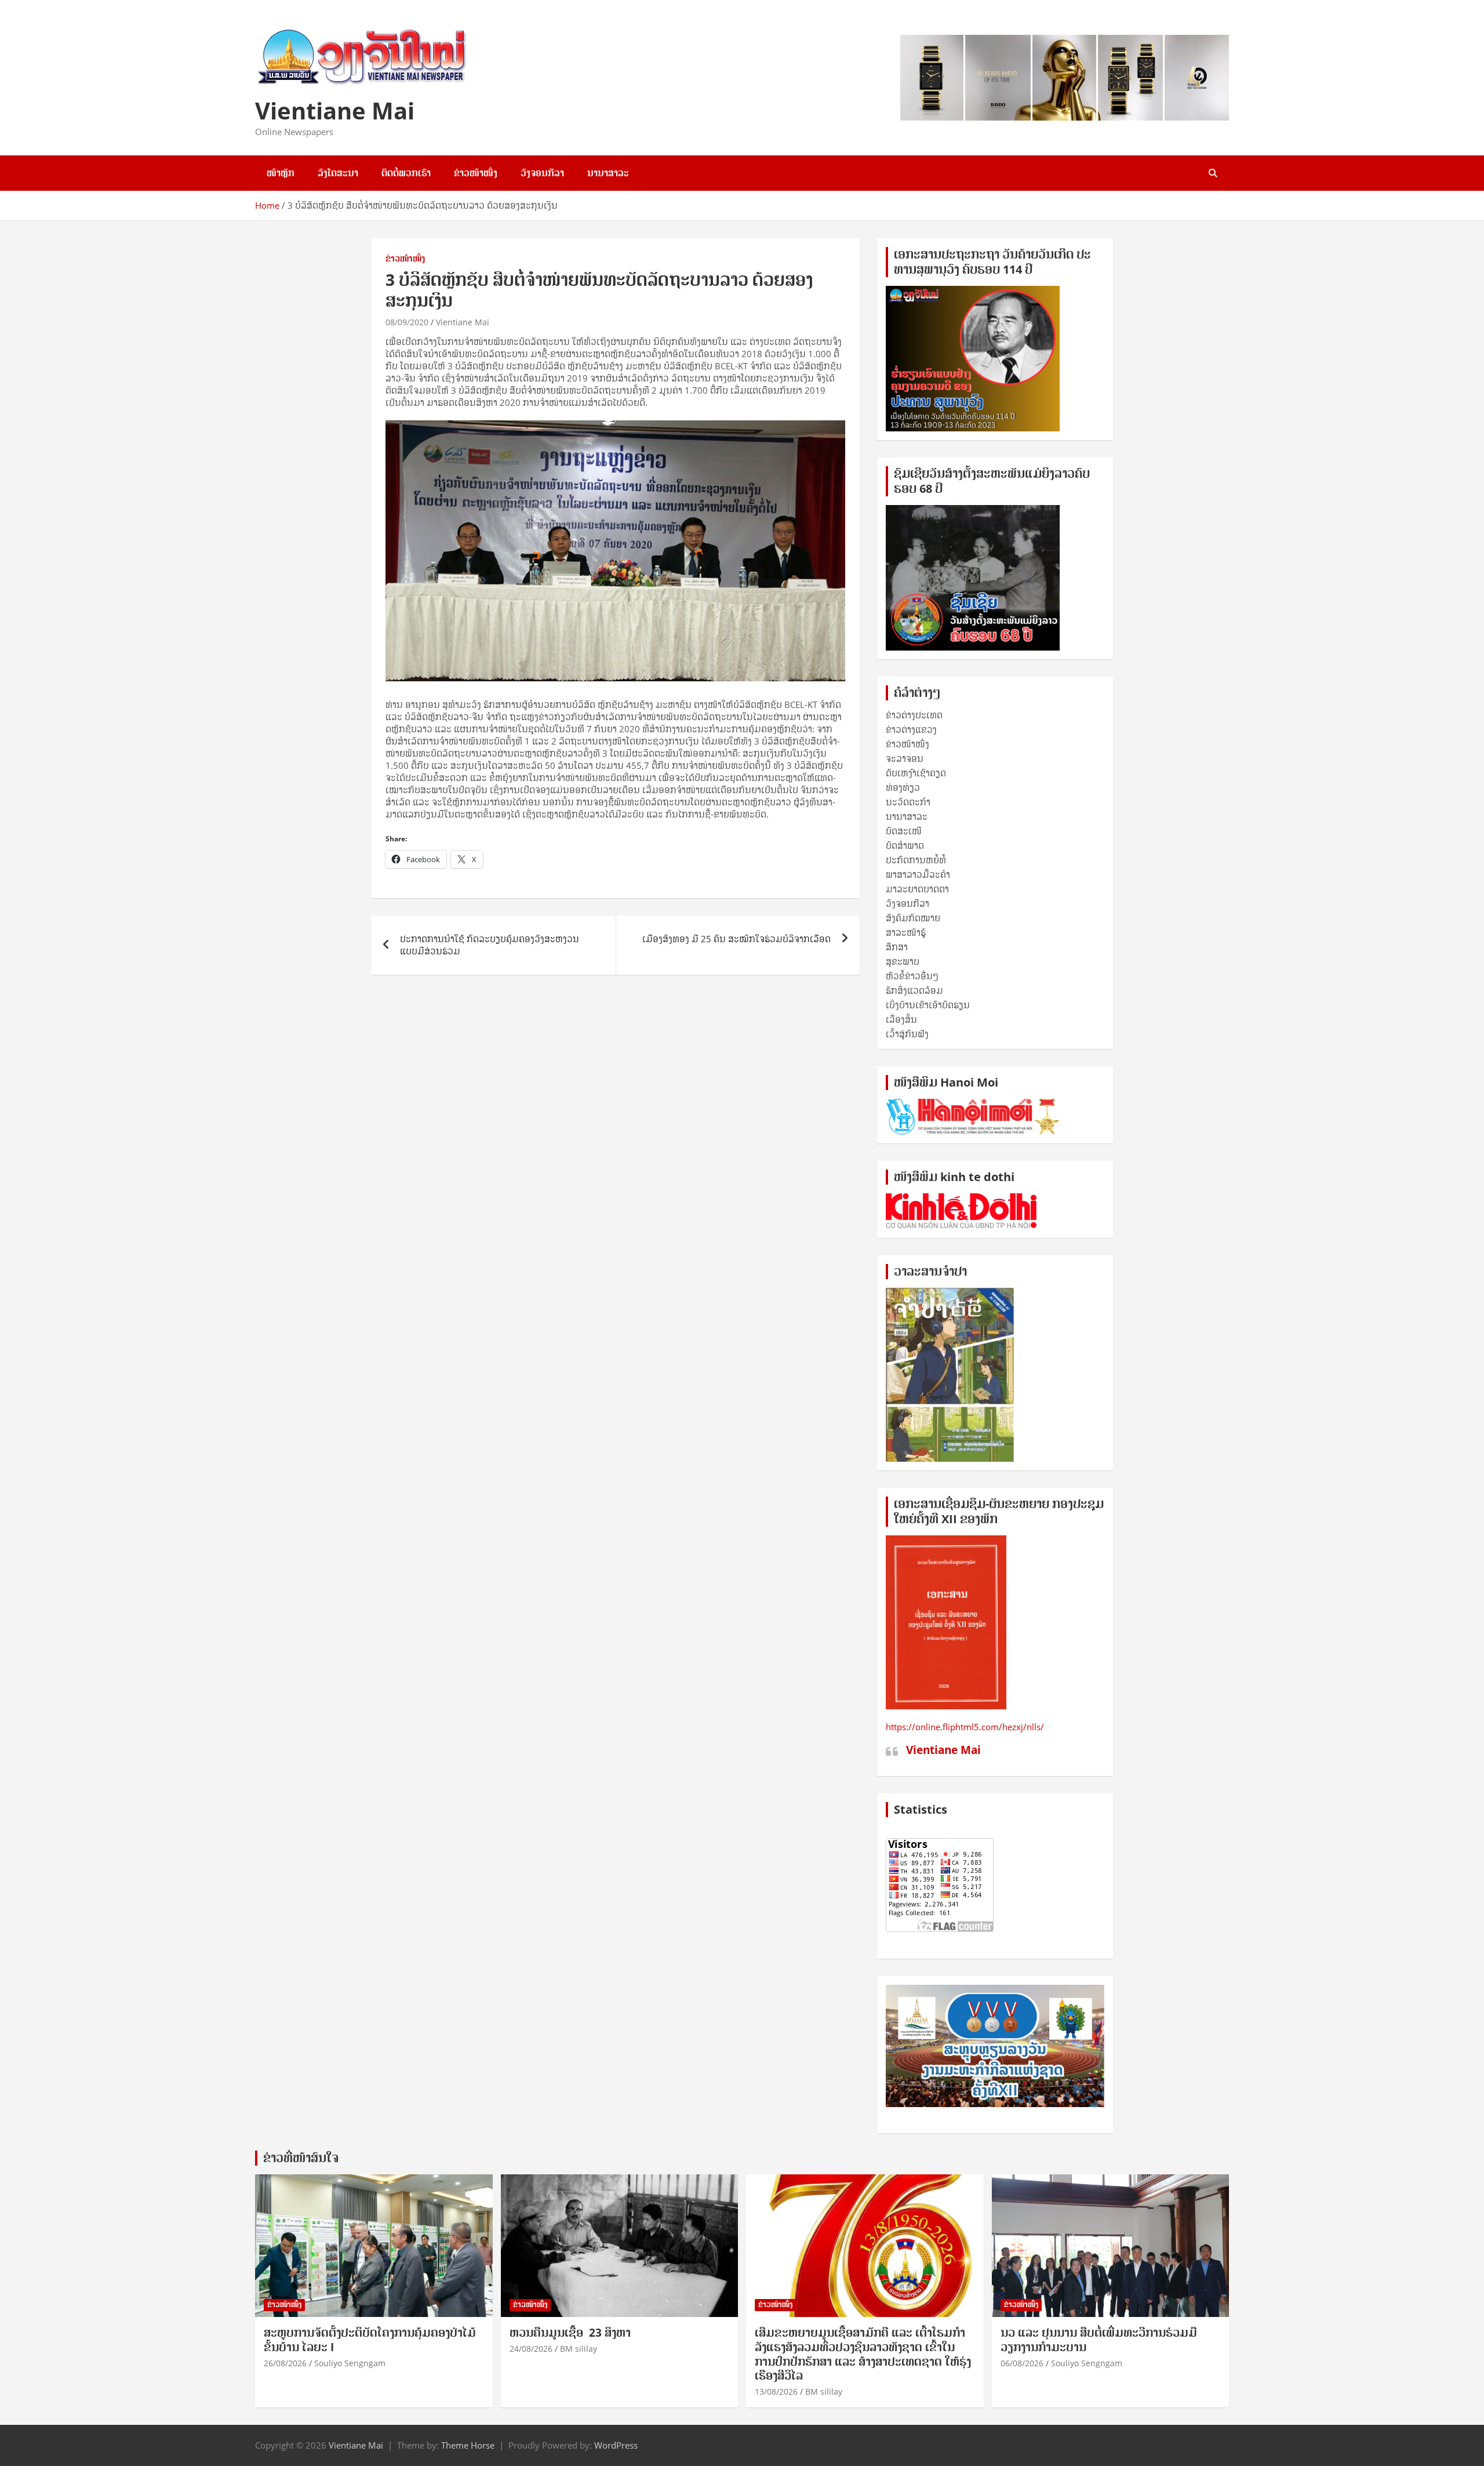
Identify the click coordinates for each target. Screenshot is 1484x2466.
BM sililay (579, 2349)
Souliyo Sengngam (350, 2363)
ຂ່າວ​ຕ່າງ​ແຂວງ (911, 729)
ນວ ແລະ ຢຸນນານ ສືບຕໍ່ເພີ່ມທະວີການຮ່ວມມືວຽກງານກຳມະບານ (1099, 2340)
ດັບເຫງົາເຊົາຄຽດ (916, 773)
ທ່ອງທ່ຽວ (903, 787)
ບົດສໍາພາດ (905, 845)
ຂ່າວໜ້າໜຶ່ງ (476, 173)
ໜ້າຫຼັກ (281, 173)
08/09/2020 (407, 322)
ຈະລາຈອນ (905, 758)
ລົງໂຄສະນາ (338, 173)
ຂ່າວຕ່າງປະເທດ (914, 715)
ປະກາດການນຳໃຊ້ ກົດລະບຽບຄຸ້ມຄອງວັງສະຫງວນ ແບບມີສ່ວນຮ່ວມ (490, 945)
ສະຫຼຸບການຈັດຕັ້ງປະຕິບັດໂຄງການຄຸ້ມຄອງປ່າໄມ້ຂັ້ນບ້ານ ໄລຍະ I (370, 2340)
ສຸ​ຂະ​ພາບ (903, 961)
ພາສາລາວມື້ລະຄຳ (918, 874)
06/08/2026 (1022, 2363)
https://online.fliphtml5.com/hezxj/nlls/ (965, 1727)
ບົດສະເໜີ (904, 831)
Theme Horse (468, 2445)
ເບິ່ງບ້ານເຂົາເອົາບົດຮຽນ (928, 1005)
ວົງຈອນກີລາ (542, 173)
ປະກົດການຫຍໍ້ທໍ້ (916, 860)
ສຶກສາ (897, 947)
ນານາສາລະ (608, 173)
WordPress (616, 2445)
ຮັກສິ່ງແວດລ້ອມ (914, 990)
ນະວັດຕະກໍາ (908, 802)
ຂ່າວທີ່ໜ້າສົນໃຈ (301, 2158)
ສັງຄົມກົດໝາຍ (913, 918)
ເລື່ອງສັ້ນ (901, 1019)
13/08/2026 (776, 2391)
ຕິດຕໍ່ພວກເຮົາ (406, 173)
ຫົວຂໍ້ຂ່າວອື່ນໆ (912, 976)
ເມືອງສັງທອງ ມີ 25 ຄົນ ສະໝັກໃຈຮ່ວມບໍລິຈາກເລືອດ (736, 939)
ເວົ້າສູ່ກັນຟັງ (907, 1034)
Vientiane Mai (335, 110)
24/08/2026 (531, 2349)
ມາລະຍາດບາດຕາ (917, 889)
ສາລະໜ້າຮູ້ (906, 932)
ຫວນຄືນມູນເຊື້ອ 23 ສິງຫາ (570, 2333)
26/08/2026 (285, 2363)
